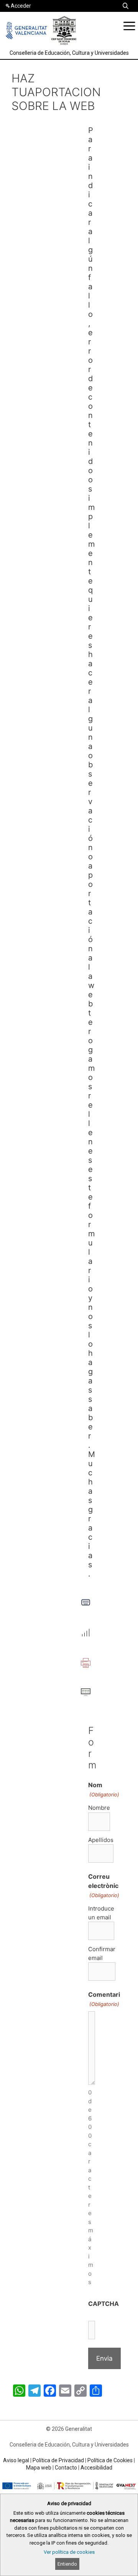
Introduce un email (101, 1913)
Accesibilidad (96, 2468)
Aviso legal (16, 2460)
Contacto (66, 2468)
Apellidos (101, 1840)
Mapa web (39, 2468)
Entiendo (67, 2564)
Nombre (99, 1808)
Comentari (104, 1999)
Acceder (21, 6)
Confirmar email (102, 1953)
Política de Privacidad (58, 2460)
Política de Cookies (110, 2460)
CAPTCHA (103, 2304)
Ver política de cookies (69, 2552)
